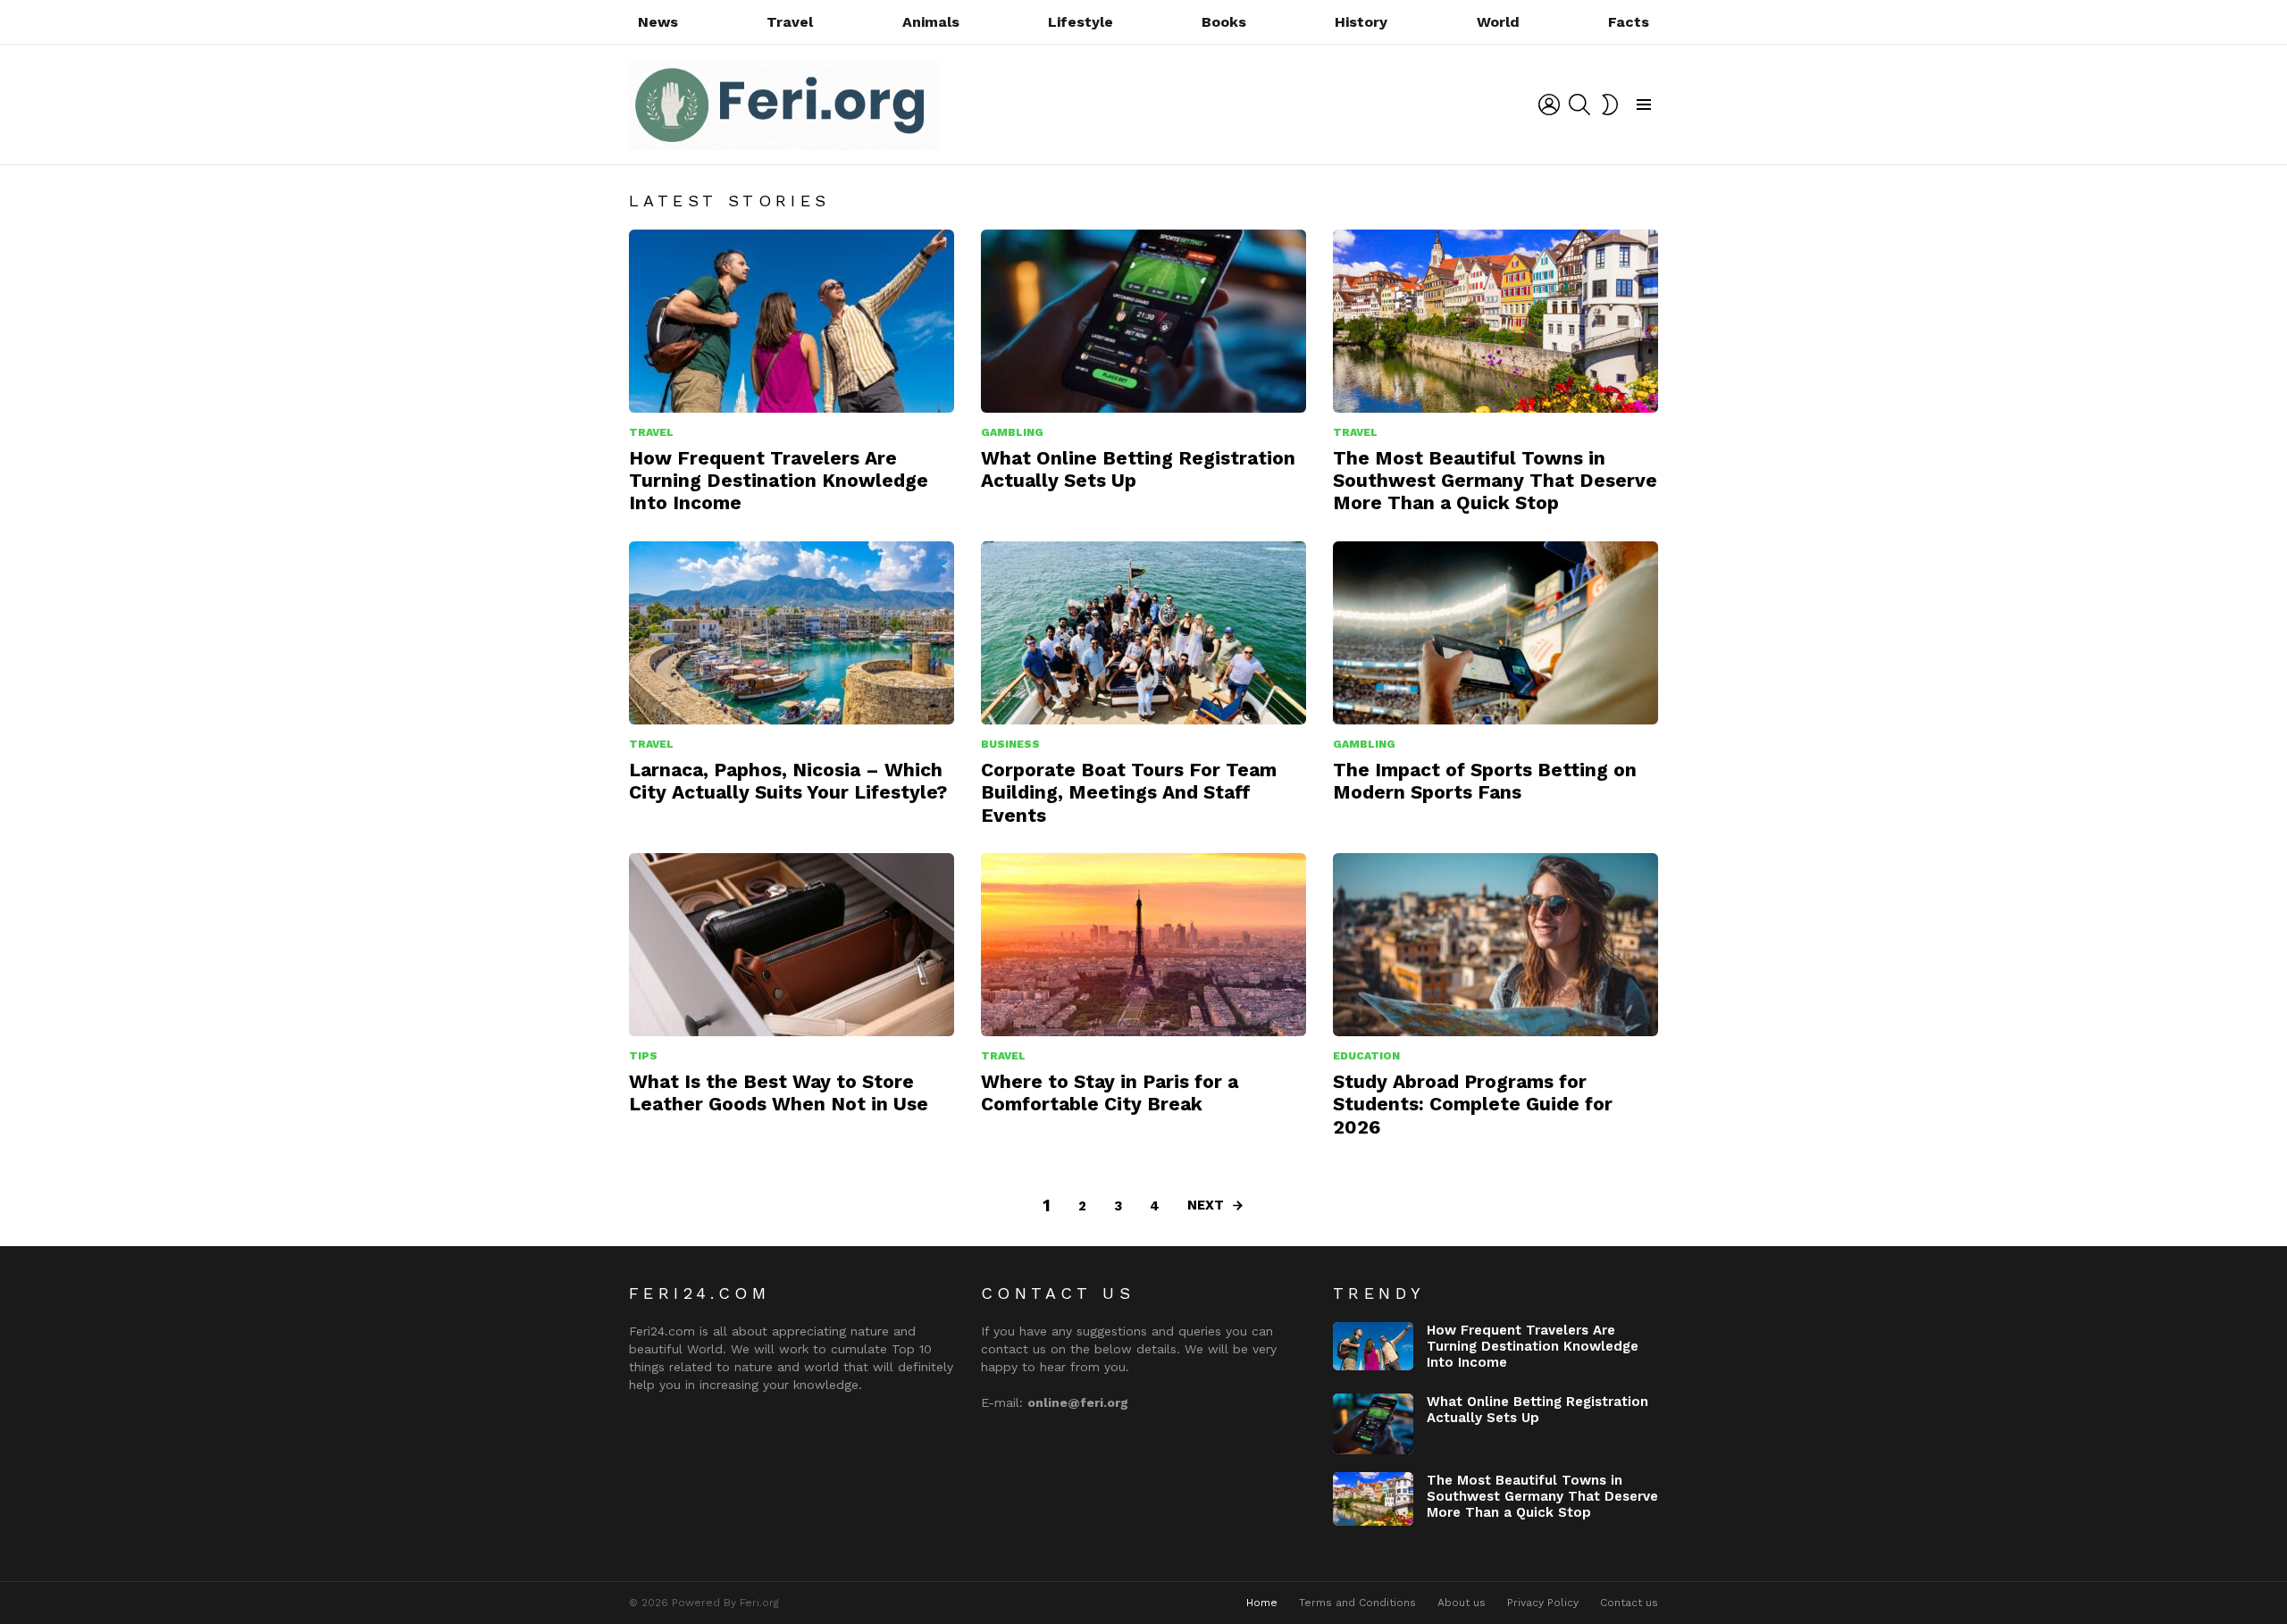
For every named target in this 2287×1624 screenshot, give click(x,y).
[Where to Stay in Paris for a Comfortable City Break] (1143, 945)
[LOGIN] (1549, 105)
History (1361, 22)
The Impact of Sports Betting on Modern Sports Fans (1485, 781)
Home (1262, 1603)
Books (1224, 22)
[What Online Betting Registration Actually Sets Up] (1143, 321)
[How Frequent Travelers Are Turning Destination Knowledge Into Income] (792, 321)
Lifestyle (1081, 22)
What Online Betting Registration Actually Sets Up (1537, 1410)
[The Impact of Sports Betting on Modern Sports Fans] (1495, 633)
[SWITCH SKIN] (1610, 105)
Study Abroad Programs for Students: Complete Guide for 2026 (1473, 1104)
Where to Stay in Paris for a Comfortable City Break (1110, 1092)
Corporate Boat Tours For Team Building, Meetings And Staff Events (1129, 792)
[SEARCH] (1579, 105)
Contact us (1629, 1603)
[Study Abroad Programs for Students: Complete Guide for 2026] (1495, 945)
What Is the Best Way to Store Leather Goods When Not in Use (779, 1092)
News (658, 22)
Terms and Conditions (1357, 1603)
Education (1366, 1056)
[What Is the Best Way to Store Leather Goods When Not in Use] (792, 945)
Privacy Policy (1543, 1603)
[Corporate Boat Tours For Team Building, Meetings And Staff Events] (1143, 633)
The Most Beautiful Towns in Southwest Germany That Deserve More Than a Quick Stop (1495, 481)
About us (1462, 1603)
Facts (1629, 22)
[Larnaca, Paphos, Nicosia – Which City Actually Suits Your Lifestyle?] (792, 633)
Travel (790, 22)
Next (1206, 1205)
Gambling (1012, 432)
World (1498, 22)
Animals (931, 22)
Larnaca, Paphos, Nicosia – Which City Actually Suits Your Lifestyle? (788, 781)
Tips (643, 1056)
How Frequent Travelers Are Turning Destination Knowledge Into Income (779, 481)
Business (1010, 744)
